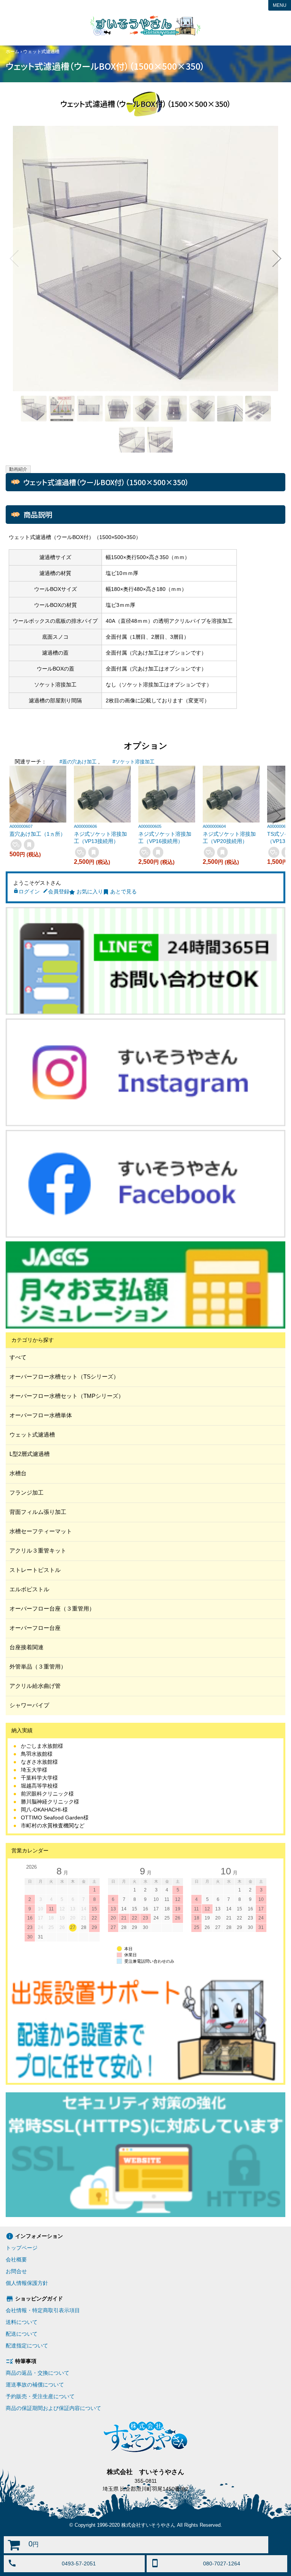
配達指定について (27, 2346)
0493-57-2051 (79, 2563)
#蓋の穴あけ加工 (78, 762)
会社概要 (16, 2259)
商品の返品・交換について (38, 2373)
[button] (14, 259)
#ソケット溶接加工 (134, 762)
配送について (22, 2334)
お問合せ (16, 2271)
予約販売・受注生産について (40, 2396)
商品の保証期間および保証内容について (53, 2408)
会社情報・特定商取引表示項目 (43, 2310)
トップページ (22, 2248)
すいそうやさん (145, 25)
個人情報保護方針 (27, 2283)
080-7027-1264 (222, 2563)
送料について (22, 2322)
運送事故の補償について (35, 2385)
